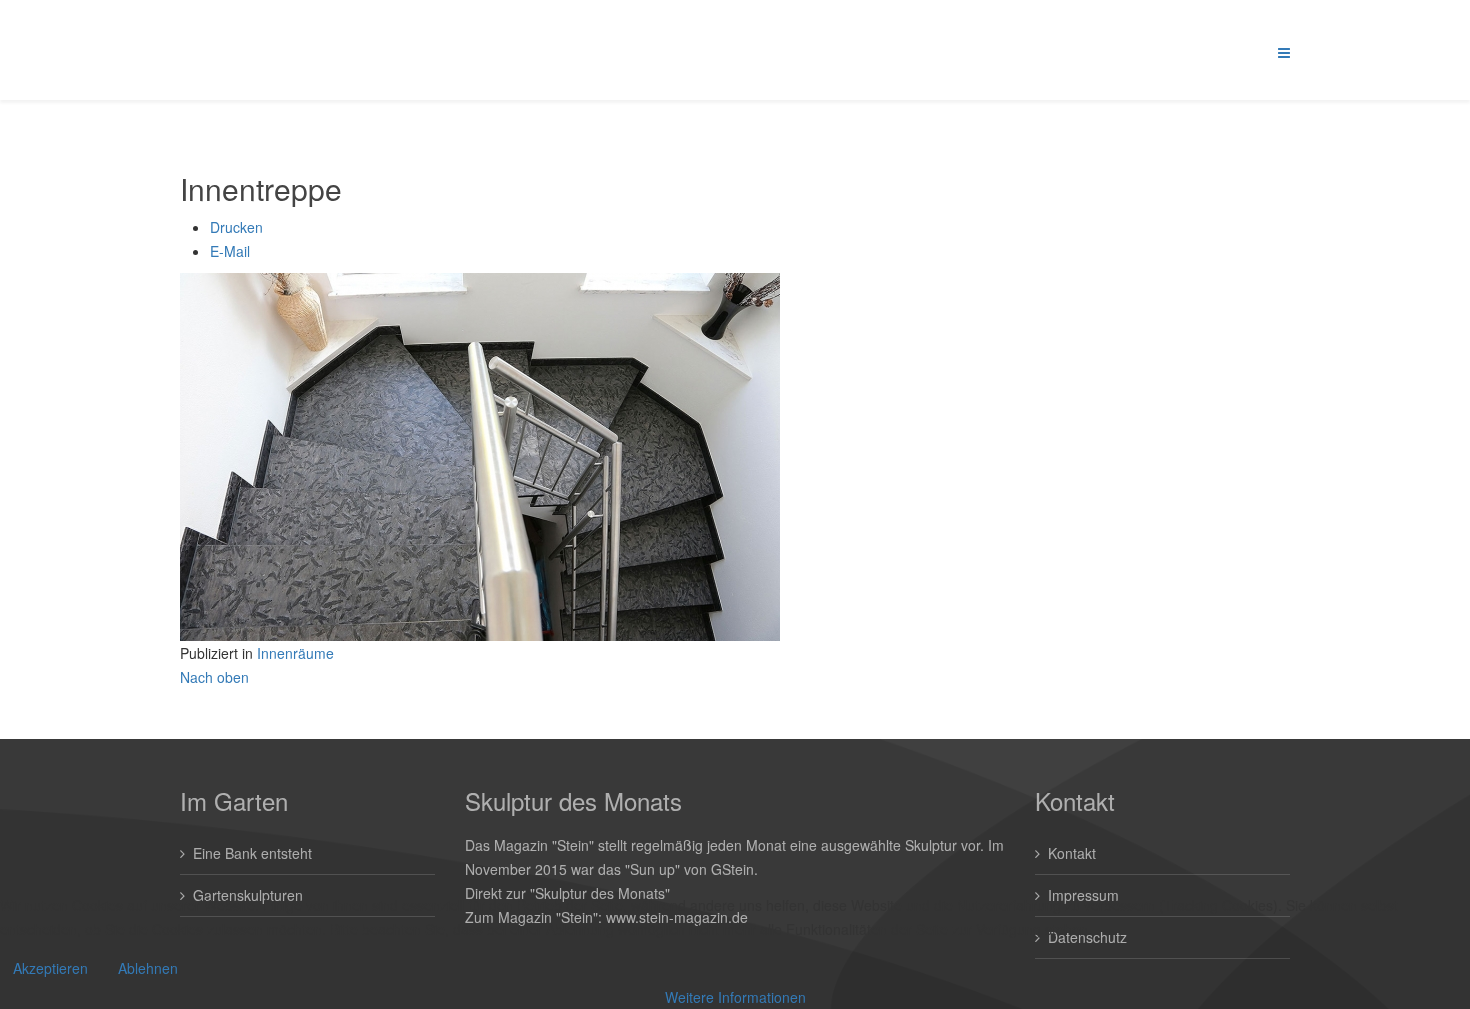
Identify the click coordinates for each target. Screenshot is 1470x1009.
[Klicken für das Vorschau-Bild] (735, 457)
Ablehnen (148, 968)
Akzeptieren (50, 968)
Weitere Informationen (735, 997)
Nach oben (214, 677)
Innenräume (295, 653)
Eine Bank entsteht (252, 853)
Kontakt (1072, 853)
